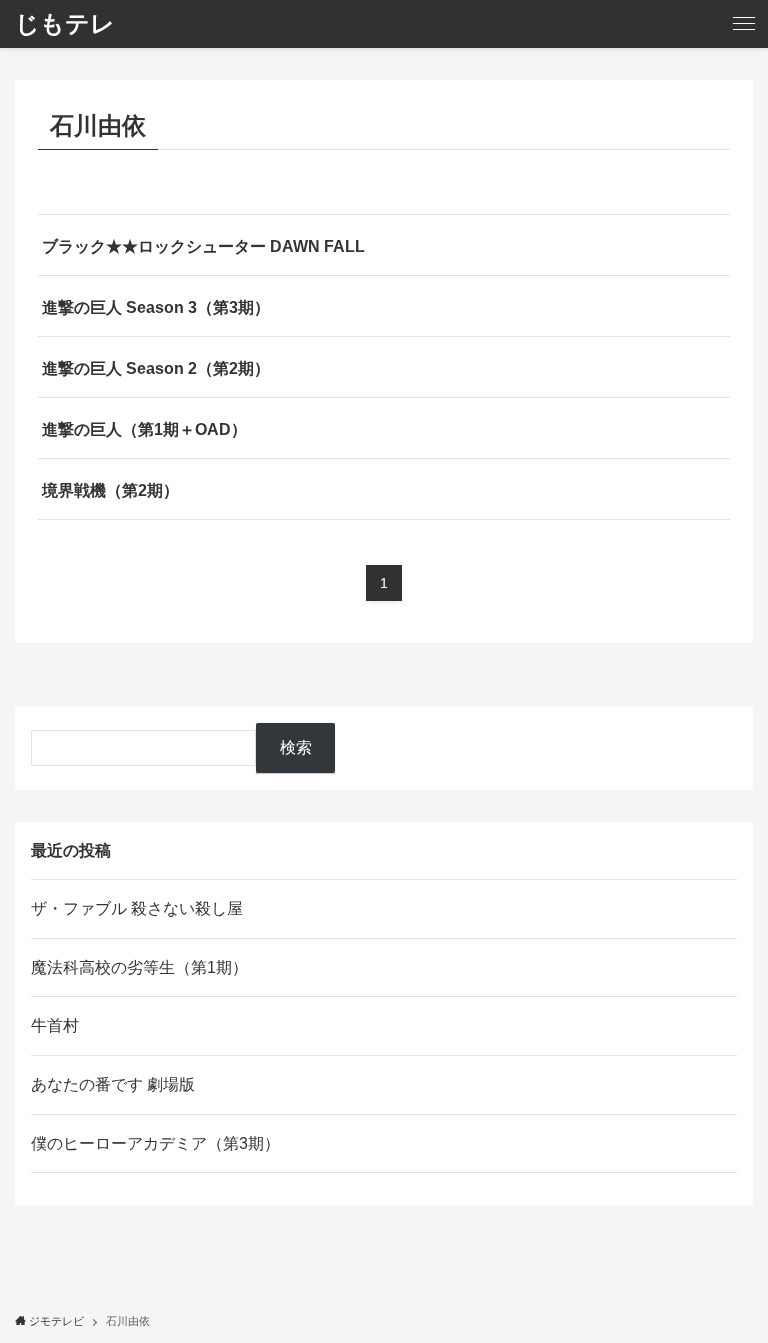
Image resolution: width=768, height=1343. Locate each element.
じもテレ (65, 24)
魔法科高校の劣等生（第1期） (139, 967)
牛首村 (55, 1025)
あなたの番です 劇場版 (113, 1084)
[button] (744, 24)
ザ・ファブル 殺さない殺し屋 (137, 908)
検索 (296, 747)
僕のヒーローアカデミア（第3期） (155, 1143)
